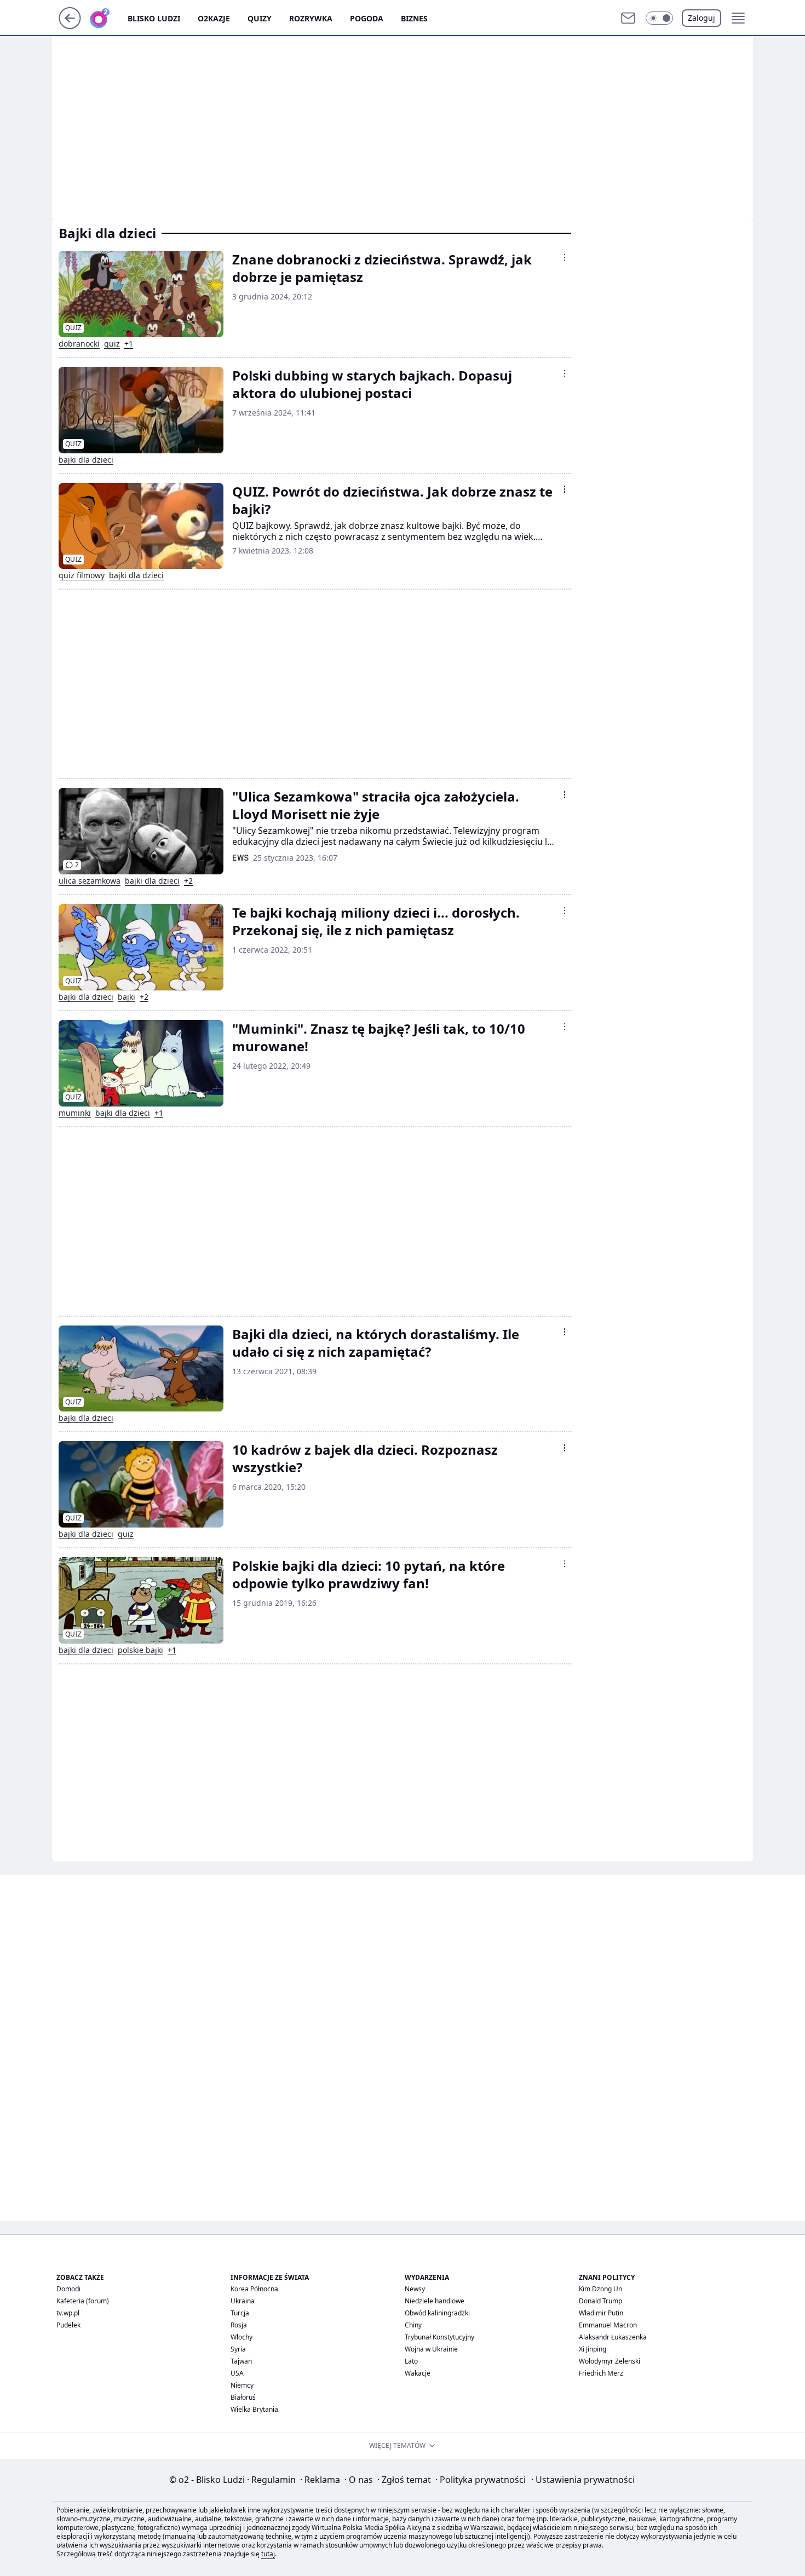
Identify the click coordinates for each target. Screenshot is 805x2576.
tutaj (268, 2554)
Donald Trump (600, 2301)
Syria (238, 2349)
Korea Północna (254, 2289)
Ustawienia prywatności (583, 2480)
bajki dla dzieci (86, 460)
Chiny (413, 2325)
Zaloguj (702, 18)
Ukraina (243, 2301)
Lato (411, 2361)
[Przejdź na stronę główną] (70, 26)
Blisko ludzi (154, 18)
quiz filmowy (82, 575)
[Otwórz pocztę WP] (628, 18)
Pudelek (68, 2325)
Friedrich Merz (601, 2373)
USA (237, 2373)
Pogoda (367, 18)
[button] (659, 18)
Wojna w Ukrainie (431, 2349)
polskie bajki (140, 1650)
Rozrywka (311, 18)
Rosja (239, 2325)
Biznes (414, 18)
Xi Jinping (593, 2349)
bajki (127, 997)
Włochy (242, 2337)
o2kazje (214, 18)
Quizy (260, 18)
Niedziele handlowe (435, 2301)
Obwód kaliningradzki (437, 2313)
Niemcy (242, 2385)
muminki (75, 1113)
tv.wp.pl (68, 2313)
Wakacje (418, 2373)
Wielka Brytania (254, 2409)
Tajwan (241, 2361)
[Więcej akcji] (565, 257)
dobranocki (79, 344)
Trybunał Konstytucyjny (439, 2337)
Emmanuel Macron (608, 2325)
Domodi (68, 2289)
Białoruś (243, 2397)
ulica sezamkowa (90, 881)
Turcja (240, 2313)
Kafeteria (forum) (83, 2301)
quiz (112, 344)
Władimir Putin (601, 2313)
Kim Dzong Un (600, 2289)
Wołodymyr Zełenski (610, 2361)
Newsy (415, 2289)
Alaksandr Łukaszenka (613, 2337)
